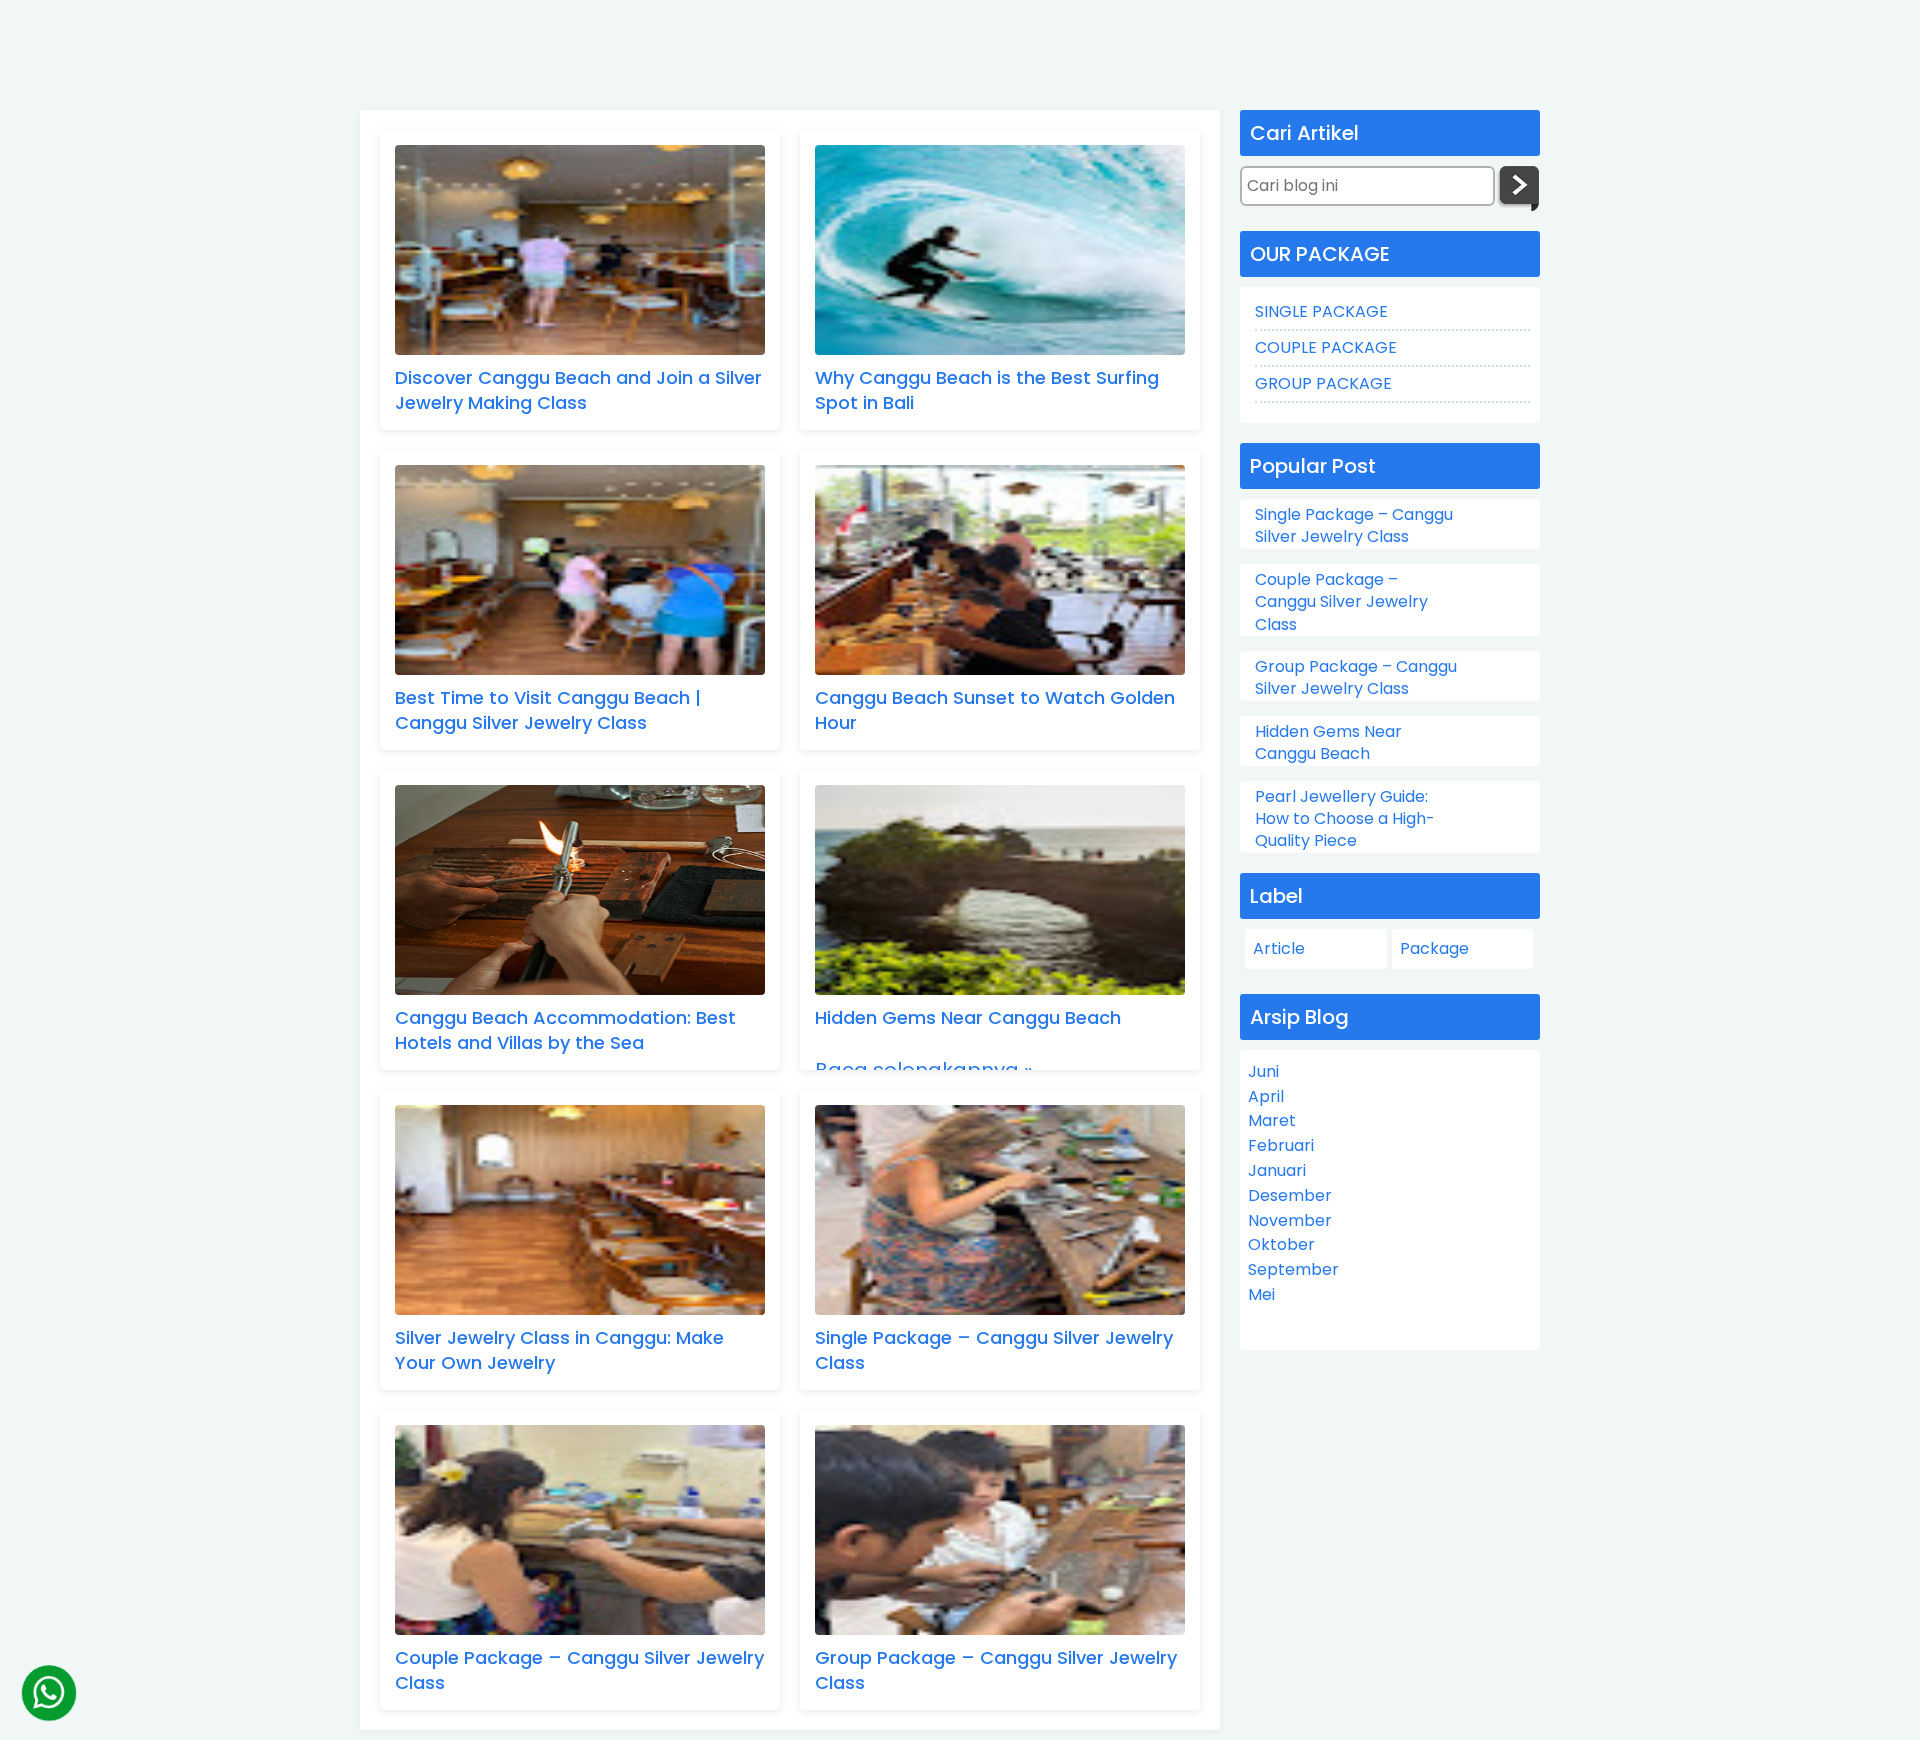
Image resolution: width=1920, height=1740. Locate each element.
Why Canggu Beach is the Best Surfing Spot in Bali (987, 390)
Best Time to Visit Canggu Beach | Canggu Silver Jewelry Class (548, 710)
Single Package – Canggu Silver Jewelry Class (994, 1350)
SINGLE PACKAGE (1321, 311)
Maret (1272, 1120)
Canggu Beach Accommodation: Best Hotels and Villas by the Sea (565, 1030)
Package (1434, 948)
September (1293, 1269)
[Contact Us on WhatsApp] (48, 1692)
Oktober (1281, 1244)
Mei (1261, 1294)
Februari (1281, 1145)
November (1290, 1220)
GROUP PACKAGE (1323, 383)
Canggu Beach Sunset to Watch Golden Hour (995, 710)
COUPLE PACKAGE (1326, 347)
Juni (1263, 1071)
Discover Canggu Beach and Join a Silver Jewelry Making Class (578, 390)
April (1266, 1096)
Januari (1277, 1170)
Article (1279, 948)
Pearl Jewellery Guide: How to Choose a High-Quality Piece (1345, 819)
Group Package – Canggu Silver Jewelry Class (996, 1670)
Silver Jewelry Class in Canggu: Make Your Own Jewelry (559, 1350)
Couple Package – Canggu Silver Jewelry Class (579, 1670)
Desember (1290, 1195)
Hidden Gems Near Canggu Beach (968, 1017)
